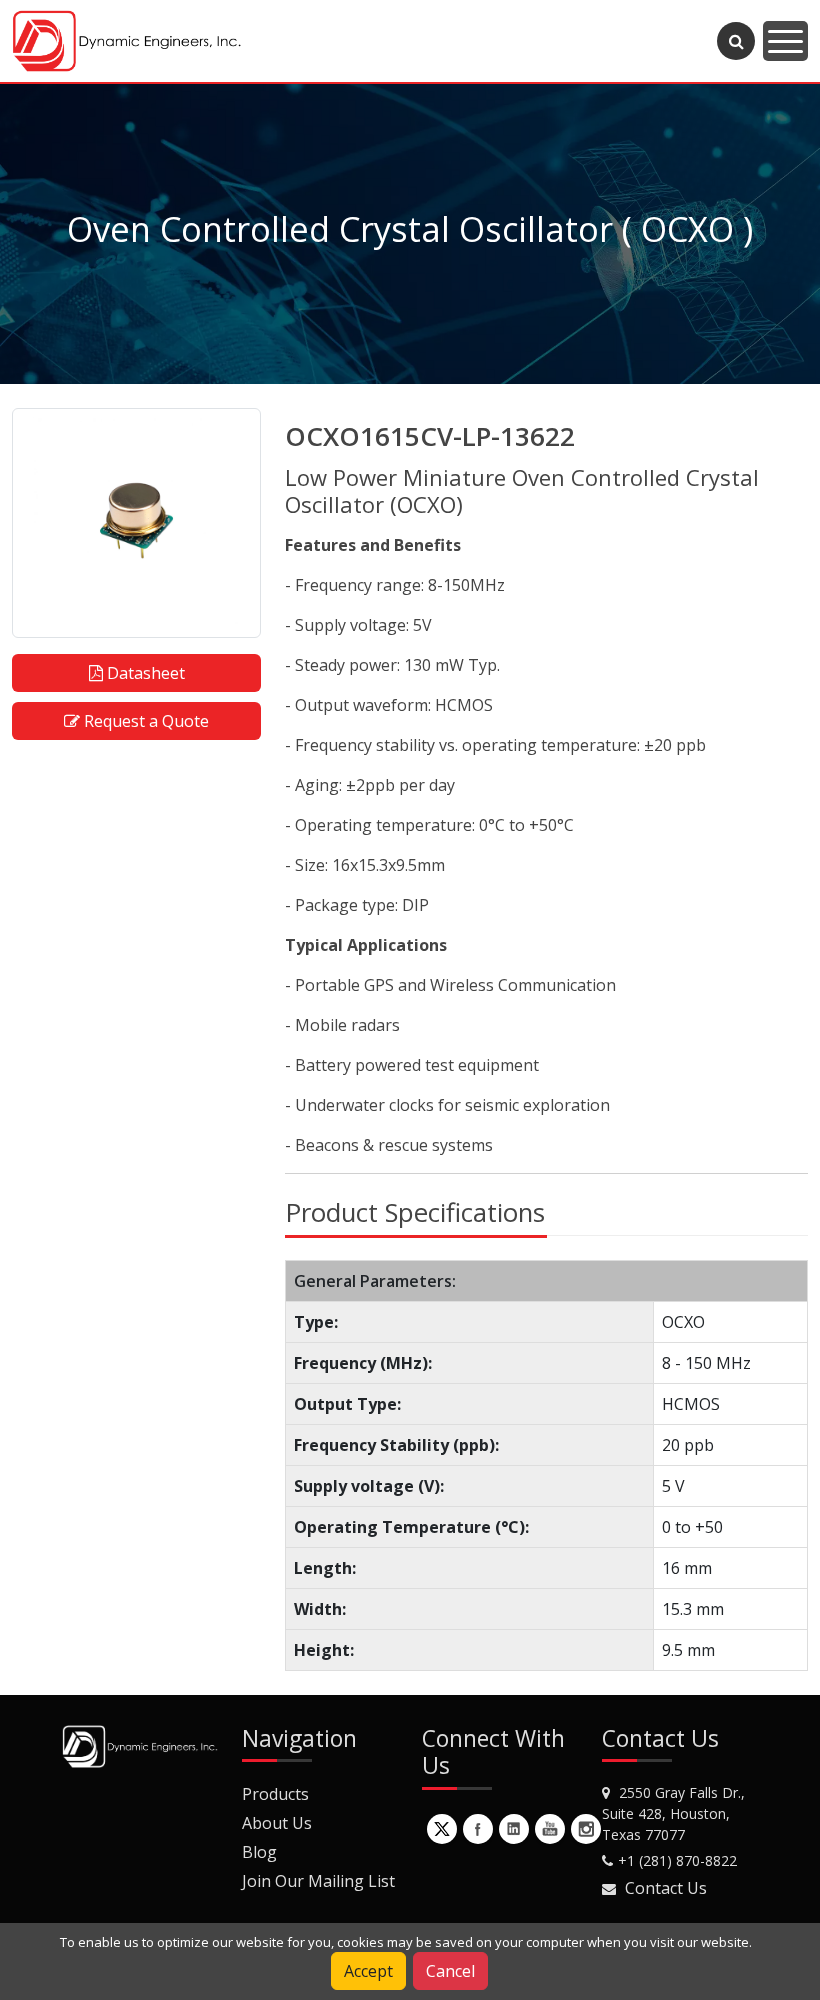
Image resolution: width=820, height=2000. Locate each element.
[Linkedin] (514, 1829)
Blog (259, 1852)
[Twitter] (442, 1829)
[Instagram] (586, 1829)
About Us (277, 1823)
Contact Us (666, 1888)
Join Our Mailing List (318, 1881)
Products (275, 1794)
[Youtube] (550, 1829)
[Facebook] (478, 1829)
